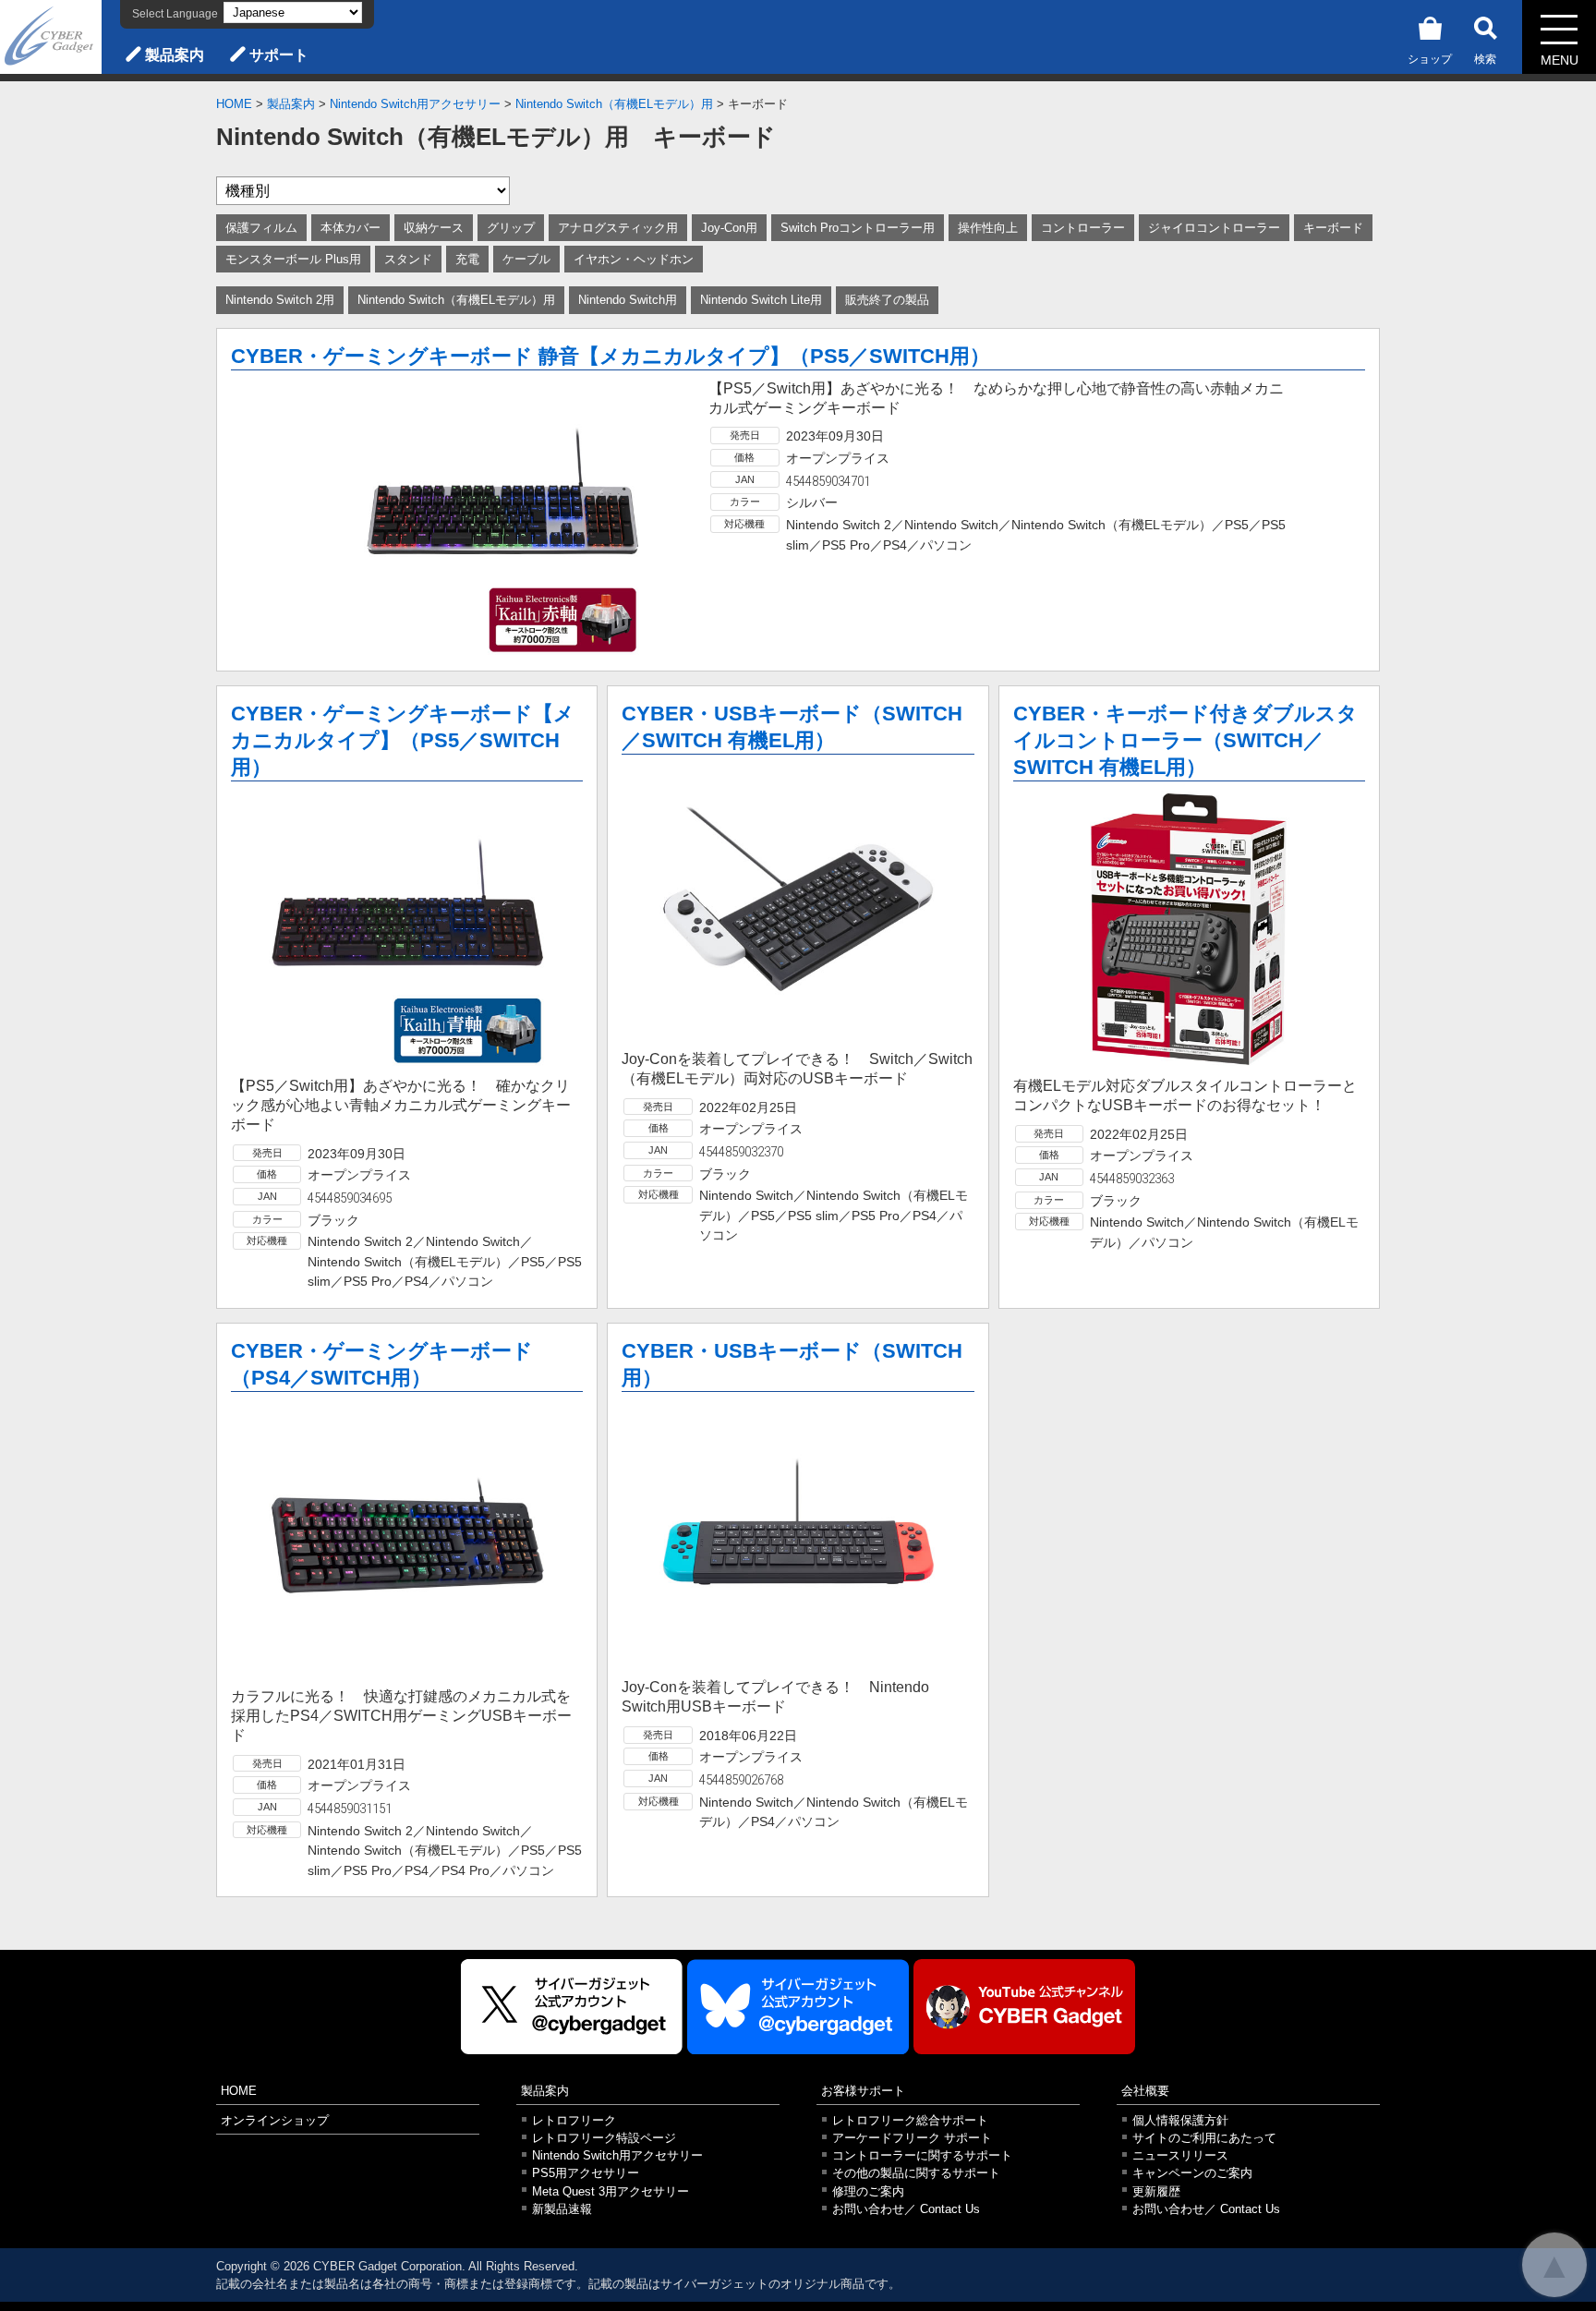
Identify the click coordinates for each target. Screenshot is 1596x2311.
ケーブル (526, 259)
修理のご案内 (868, 2191)
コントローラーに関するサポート (922, 2155)
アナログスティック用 (618, 228)
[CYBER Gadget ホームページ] (51, 36)
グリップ (511, 228)
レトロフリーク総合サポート (910, 2120)
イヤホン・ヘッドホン (634, 259)
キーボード (1333, 228)
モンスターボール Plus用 (293, 259)
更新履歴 (1156, 2191)
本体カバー (351, 228)
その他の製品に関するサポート (916, 2173)
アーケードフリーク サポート (912, 2138)
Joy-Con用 (729, 228)
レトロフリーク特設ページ (604, 2138)
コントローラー (1083, 228)
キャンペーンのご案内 (1192, 2173)
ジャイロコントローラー (1214, 228)
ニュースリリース (1180, 2155)
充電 (467, 259)
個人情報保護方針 (1180, 2120)
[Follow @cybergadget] (572, 2007)
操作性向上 (988, 228)
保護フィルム (261, 228)
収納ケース (434, 228)
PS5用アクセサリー (586, 2173)
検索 (1485, 59)
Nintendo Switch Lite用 (761, 300)
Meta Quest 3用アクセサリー (611, 2191)
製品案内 (175, 55)
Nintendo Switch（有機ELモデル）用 (614, 104)
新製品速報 (562, 2209)
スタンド (408, 259)
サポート (279, 55)
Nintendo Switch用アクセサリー (415, 104)
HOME (234, 104)
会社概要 (1145, 2091)
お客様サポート (863, 2091)
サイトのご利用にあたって (1204, 2138)
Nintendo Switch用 (628, 300)
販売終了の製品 (887, 300)
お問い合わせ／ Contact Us (906, 2209)
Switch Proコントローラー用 (858, 228)
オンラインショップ (275, 2120)
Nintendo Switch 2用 (280, 300)
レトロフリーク (574, 2120)
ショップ (1430, 59)
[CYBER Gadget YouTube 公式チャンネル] (1024, 2007)
